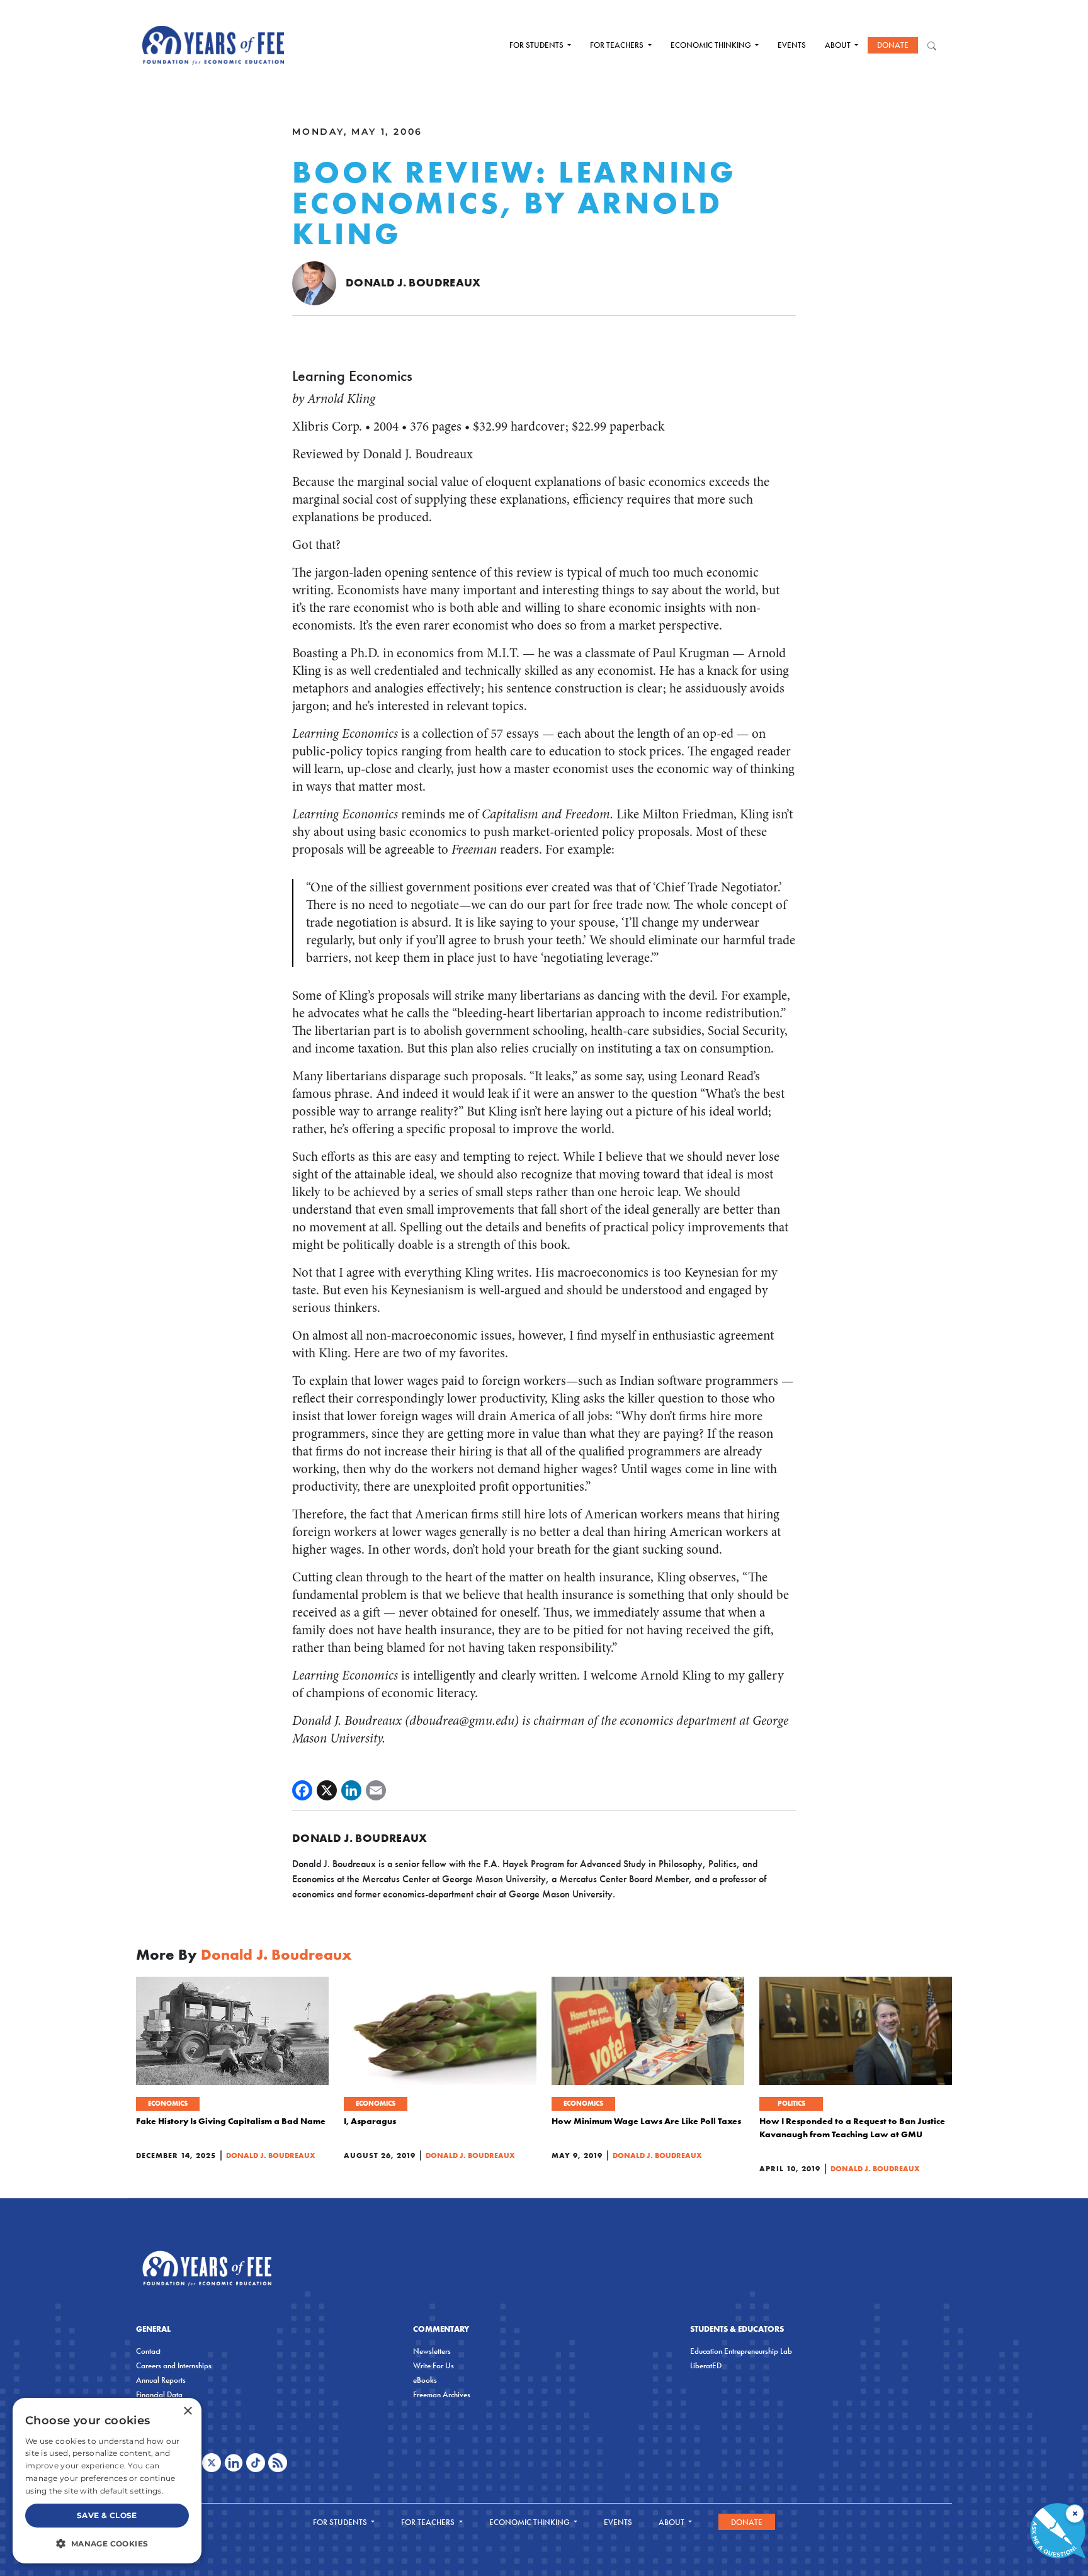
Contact (148, 2351)
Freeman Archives (442, 2394)
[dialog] (107, 2481)
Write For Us (433, 2365)
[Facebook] (302, 1790)
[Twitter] (327, 1790)
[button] (107, 2543)
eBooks (425, 2380)
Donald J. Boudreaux (413, 282)
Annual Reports (161, 2380)
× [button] (187, 2411)
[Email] (376, 1790)
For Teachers (618, 45)
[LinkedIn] (351, 1790)
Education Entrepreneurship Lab (741, 2351)
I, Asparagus (370, 2121)
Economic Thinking (712, 45)
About (839, 45)
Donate (893, 45)
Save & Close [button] (107, 2515)
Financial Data (159, 2394)
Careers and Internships (174, 2365)
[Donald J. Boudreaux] (314, 282)
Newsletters (432, 2351)
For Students (537, 45)
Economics (168, 2103)
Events (792, 45)
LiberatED (706, 2365)
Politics (791, 2103)
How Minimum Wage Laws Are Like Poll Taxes (646, 2121)
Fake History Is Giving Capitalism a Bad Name (231, 2121)
